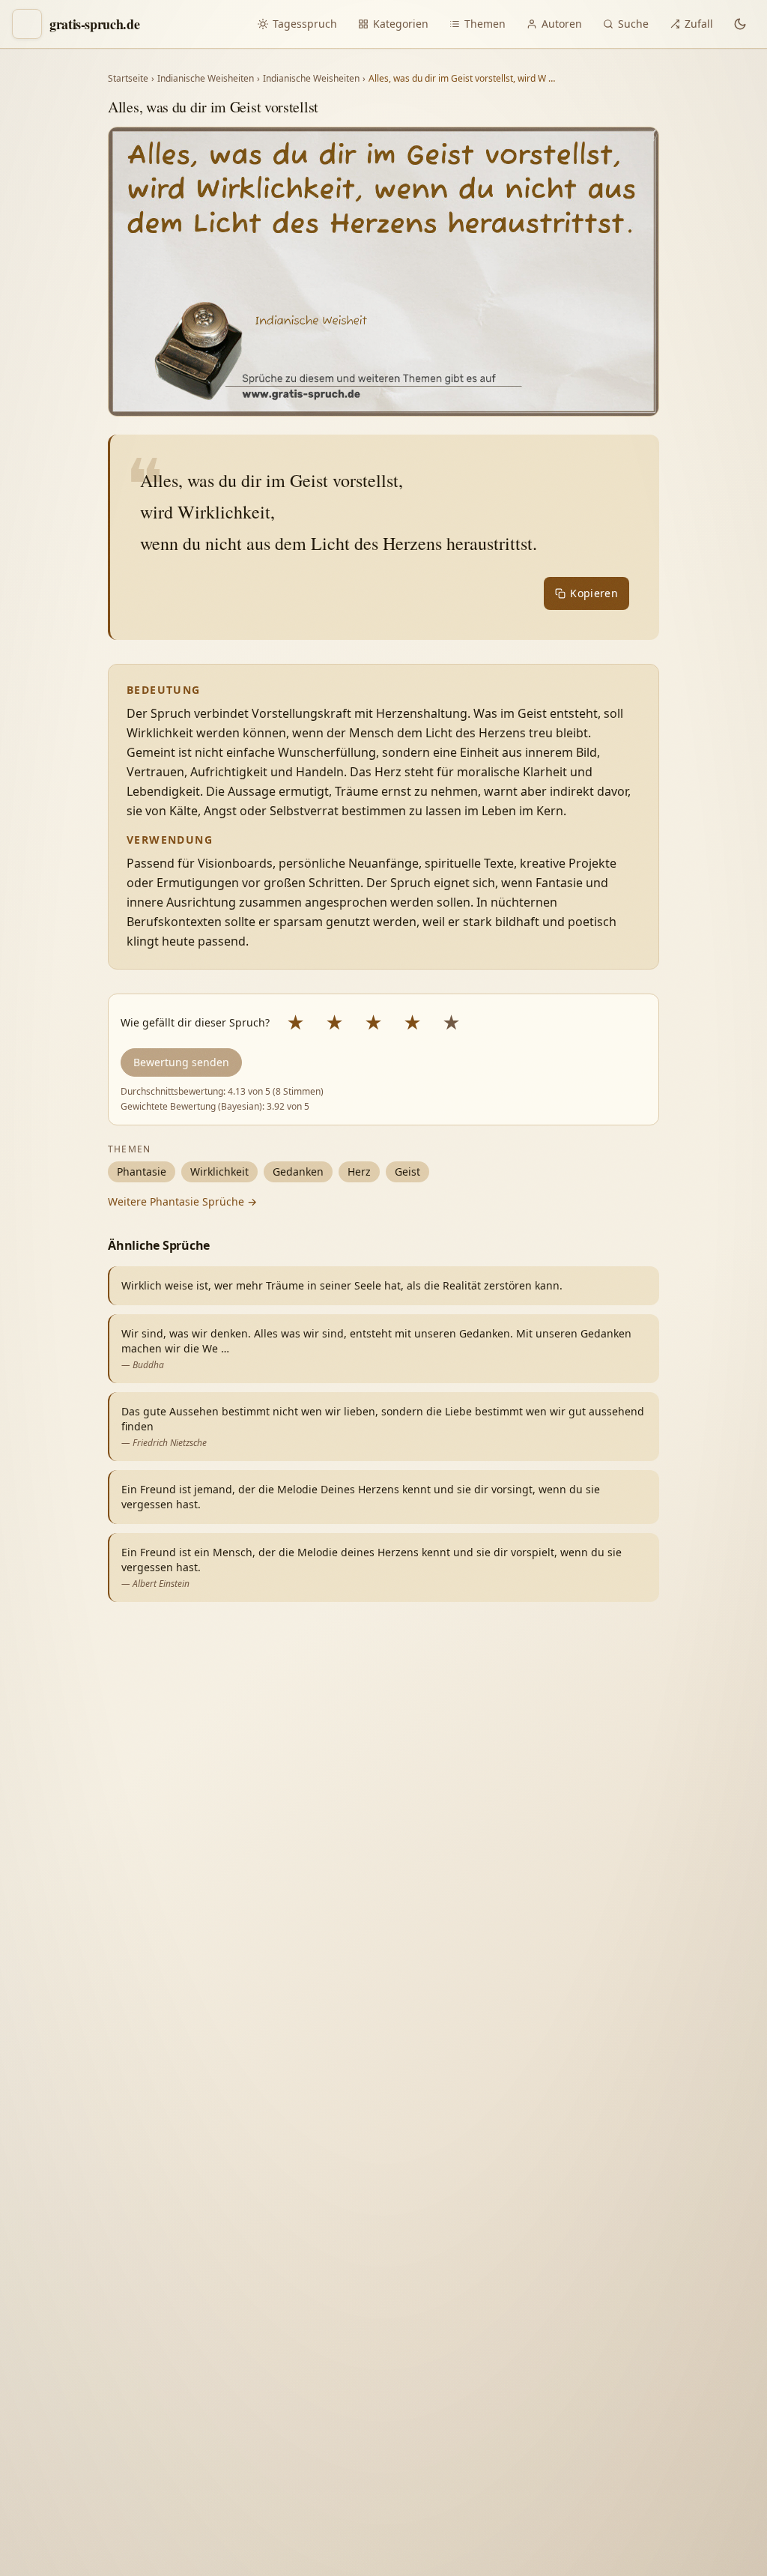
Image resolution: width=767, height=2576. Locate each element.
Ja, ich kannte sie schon (558, 2230)
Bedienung (527, 2356)
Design (516, 2325)
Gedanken (298, 1171)
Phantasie (142, 1171)
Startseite (128, 79)
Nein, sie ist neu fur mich (563, 2265)
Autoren (562, 24)
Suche (633, 24)
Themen (485, 24)
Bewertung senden (181, 1062)
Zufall (699, 24)
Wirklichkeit (219, 1171)
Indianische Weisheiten (206, 79)
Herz (359, 1171)
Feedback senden (546, 2537)
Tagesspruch (305, 24)
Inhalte (667, 2325)
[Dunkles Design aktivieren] (740, 24)
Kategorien (401, 24)
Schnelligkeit (592, 2325)
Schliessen (645, 2537)
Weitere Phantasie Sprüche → (182, 1201)
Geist (407, 1171)
